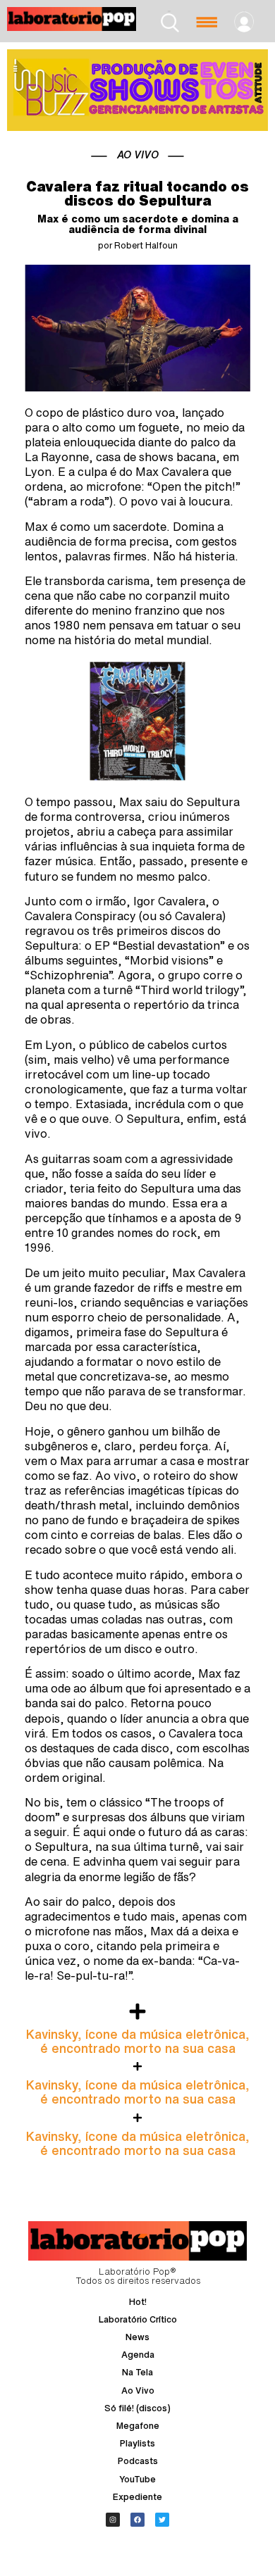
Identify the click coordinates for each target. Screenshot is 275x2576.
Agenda (138, 2355)
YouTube (137, 2479)
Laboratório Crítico (138, 2319)
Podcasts (138, 2461)
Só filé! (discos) (137, 2408)
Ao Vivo (138, 2390)
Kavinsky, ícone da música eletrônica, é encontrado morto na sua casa (138, 2041)
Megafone (138, 2426)
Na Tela (137, 2372)
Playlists (137, 2443)
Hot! (138, 2302)
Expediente (137, 2497)
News (137, 2337)
